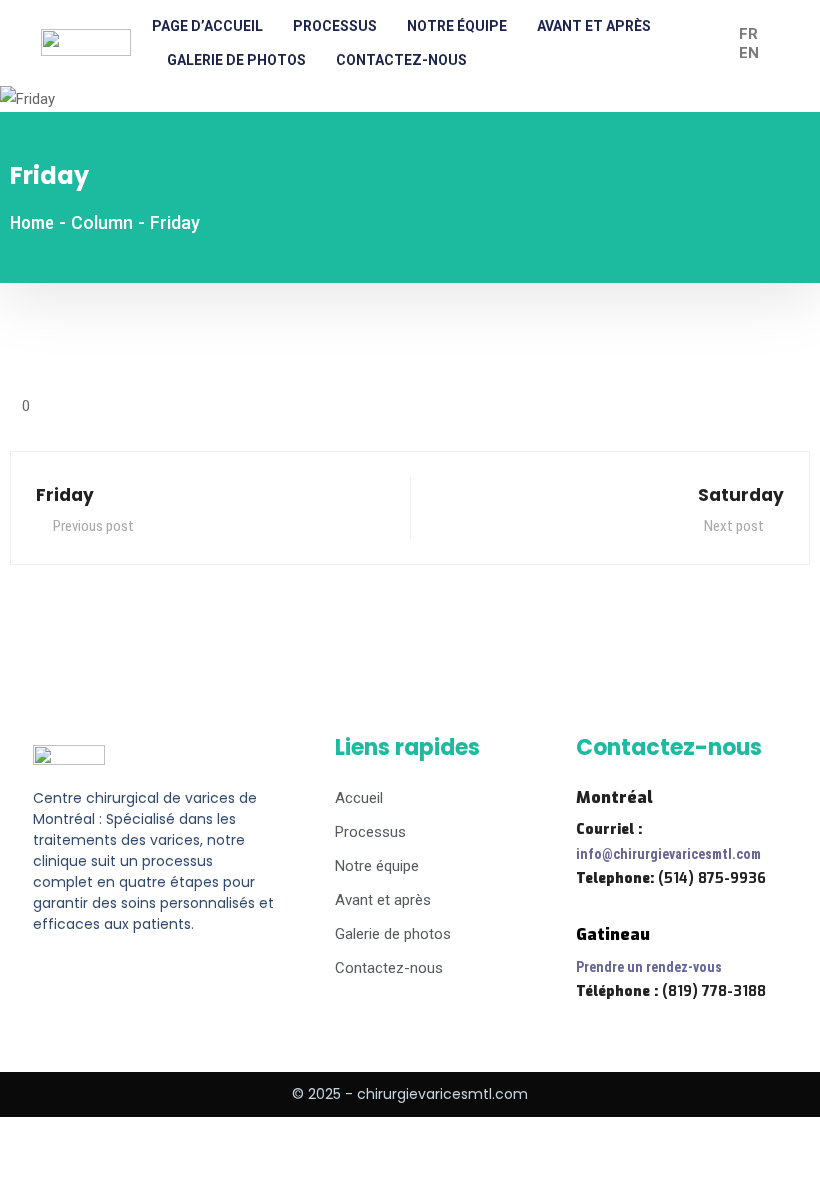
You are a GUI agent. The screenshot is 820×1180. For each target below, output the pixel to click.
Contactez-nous (401, 60)
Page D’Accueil (207, 26)
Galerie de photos (236, 60)
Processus (335, 26)
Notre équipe (457, 26)
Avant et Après (594, 26)
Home (32, 222)
